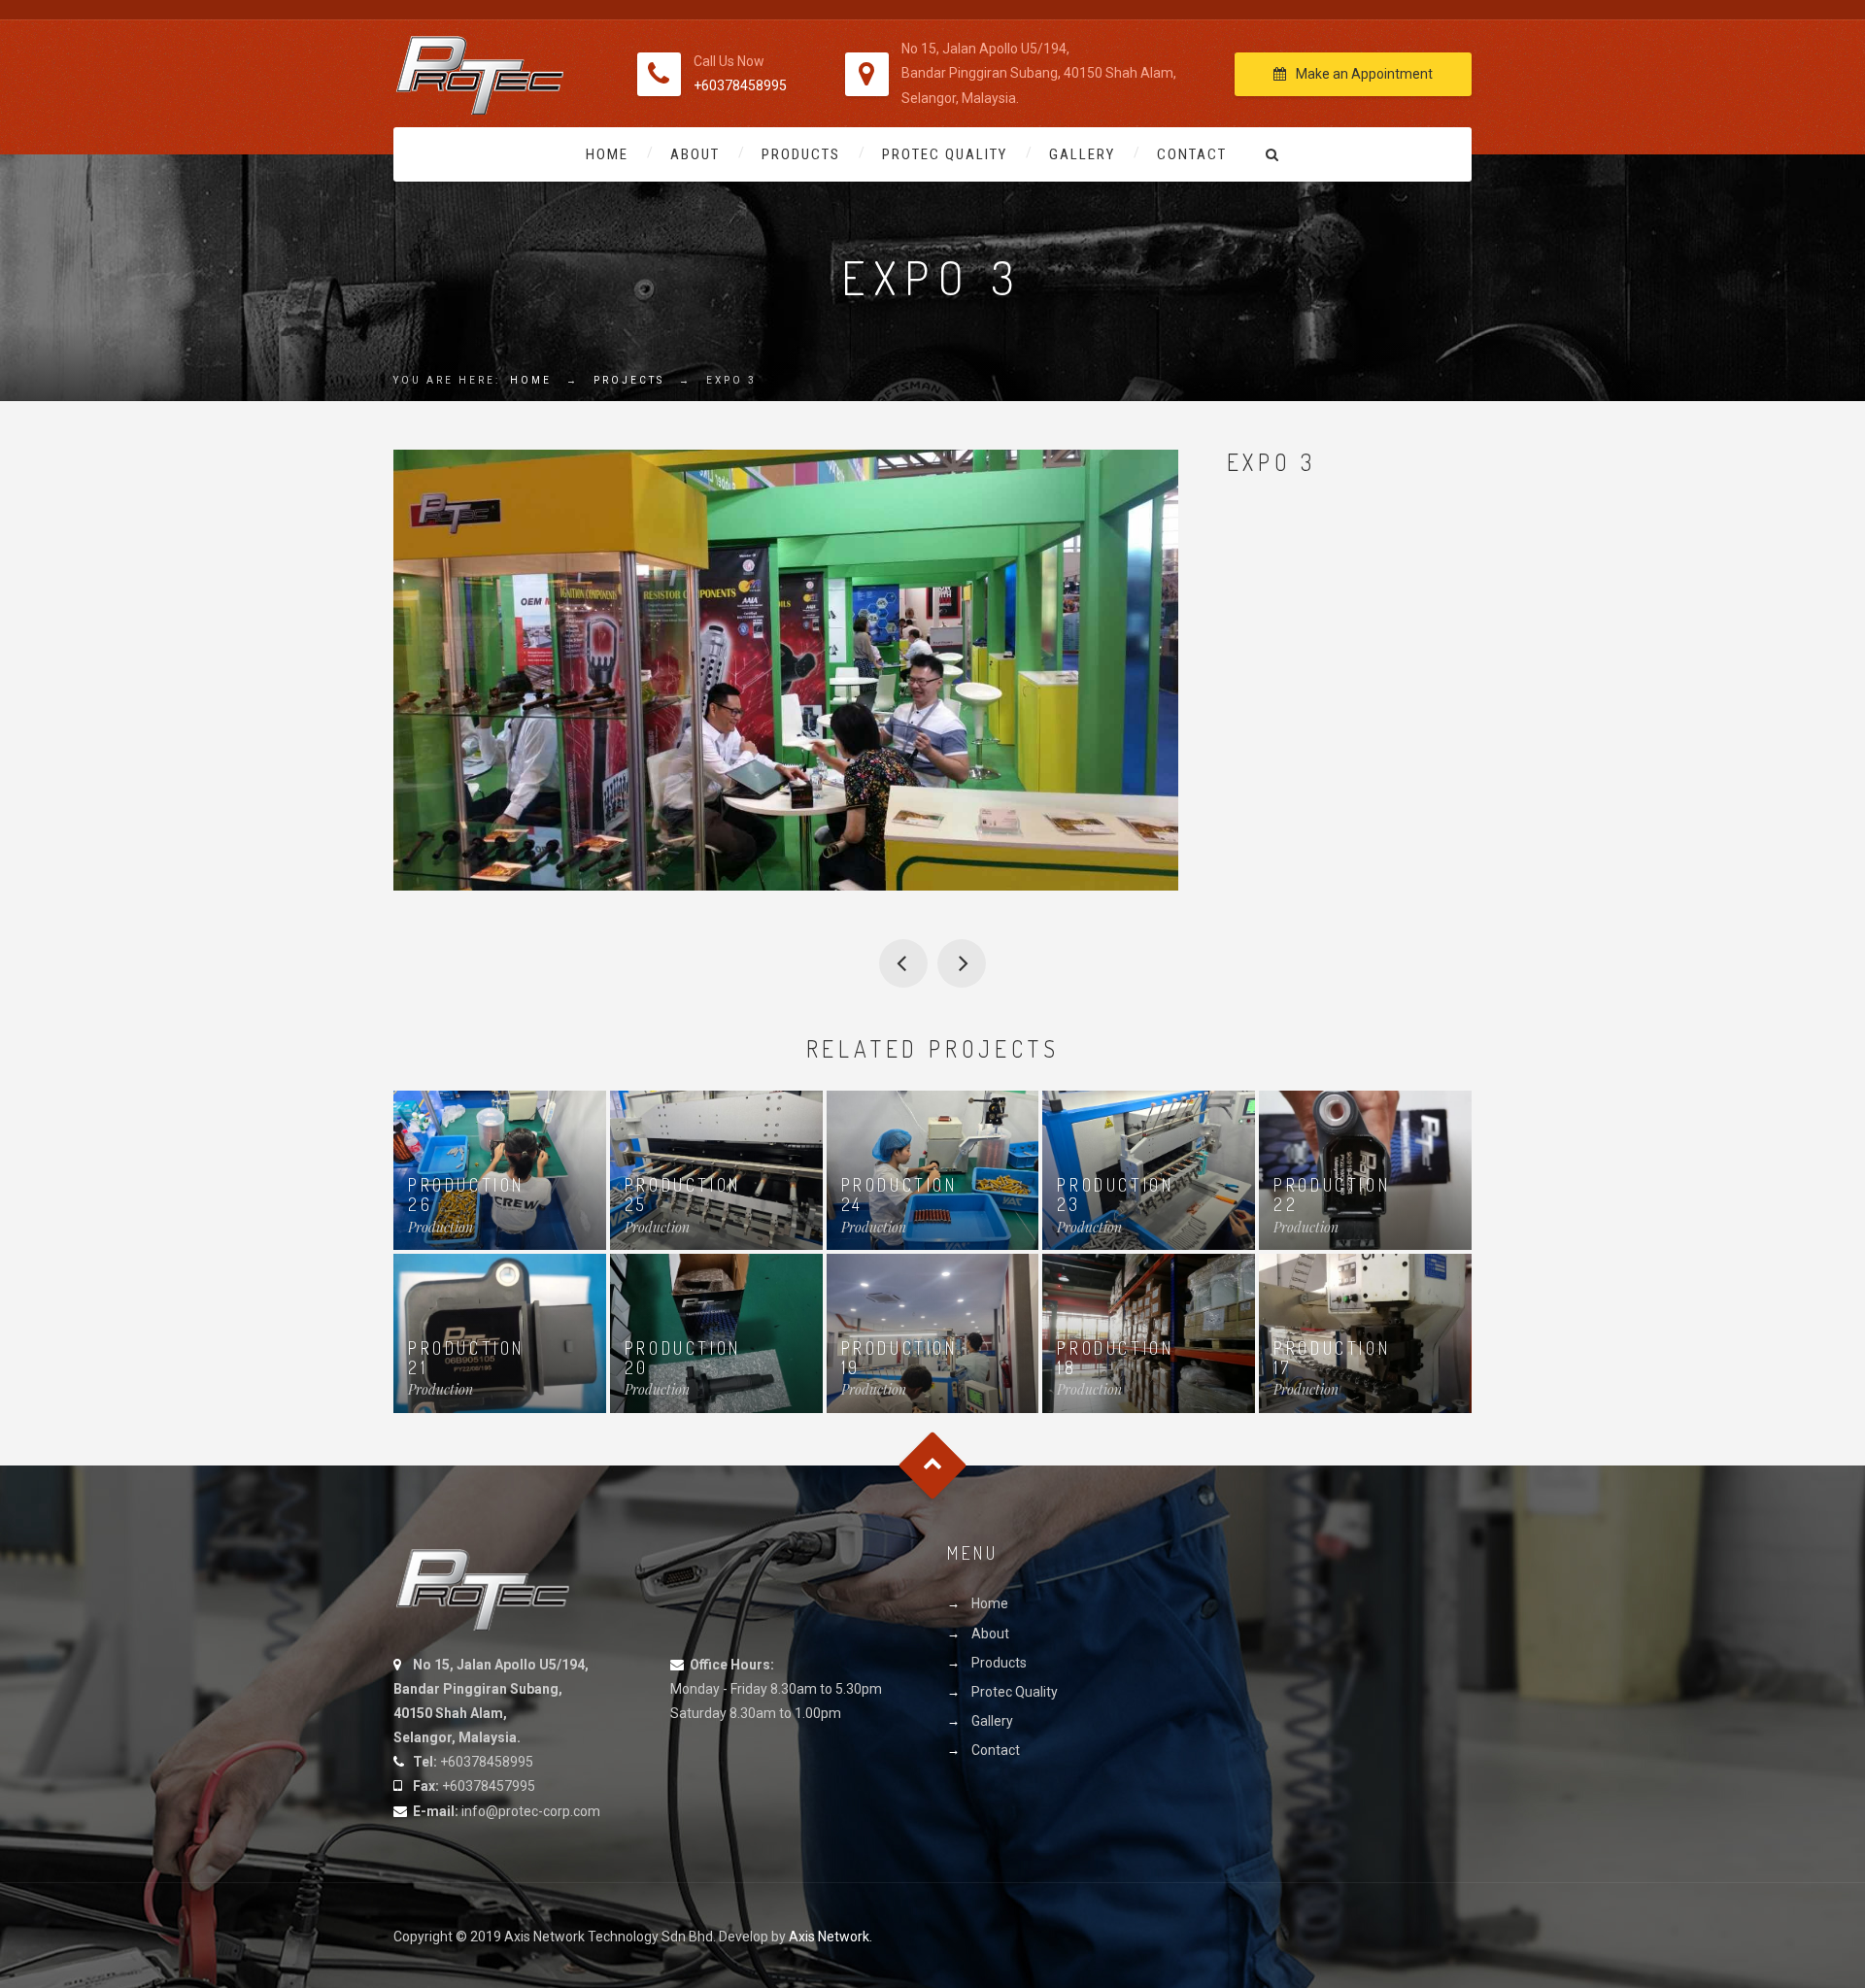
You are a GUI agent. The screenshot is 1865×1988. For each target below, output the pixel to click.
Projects (629, 380)
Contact (1192, 154)
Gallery (1082, 154)
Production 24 (899, 1195)
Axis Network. (831, 1937)
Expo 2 (903, 963)
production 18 (1115, 1358)
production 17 (1332, 1358)
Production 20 (683, 1358)
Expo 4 (962, 963)
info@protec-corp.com (531, 1811)
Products (801, 154)
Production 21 (466, 1358)
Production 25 (683, 1195)
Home (607, 154)
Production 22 (1332, 1195)
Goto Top (933, 1465)
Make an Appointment (1364, 74)
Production (441, 1227)
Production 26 (466, 1195)
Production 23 (1115, 1195)
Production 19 (899, 1358)
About (695, 154)
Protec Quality (945, 154)
